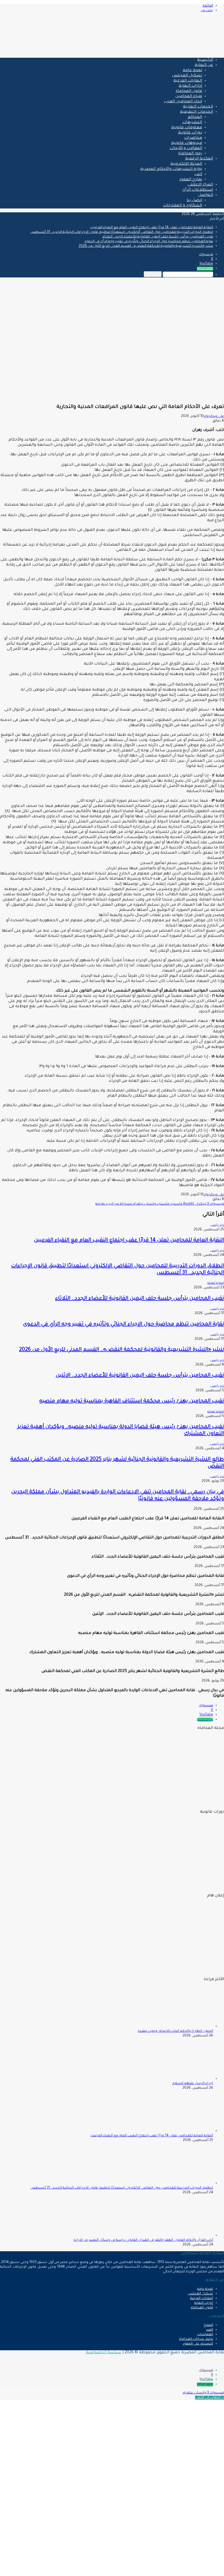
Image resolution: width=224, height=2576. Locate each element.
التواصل (206, 195)
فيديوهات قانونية (187, 143)
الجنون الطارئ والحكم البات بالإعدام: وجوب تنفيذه (175, 2031)
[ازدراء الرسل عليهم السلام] (183, 2079)
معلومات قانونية (187, 128)
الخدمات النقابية (198, 107)
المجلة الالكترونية (186, 164)
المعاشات (205, 2335)
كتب (198, 175)
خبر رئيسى (217, 1225)
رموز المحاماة (190, 154)
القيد (210, 2330)
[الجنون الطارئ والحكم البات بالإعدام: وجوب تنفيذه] (183, 2027)
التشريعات (192, 123)
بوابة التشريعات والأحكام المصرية (171, 169)
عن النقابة (204, 65)
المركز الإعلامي (200, 185)
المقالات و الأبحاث (186, 149)
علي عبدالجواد (214, 416)
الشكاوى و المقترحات (183, 206)
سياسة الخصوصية (104, 2353)
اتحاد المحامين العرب (183, 102)
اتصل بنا (194, 201)
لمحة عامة (192, 71)
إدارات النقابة (190, 86)
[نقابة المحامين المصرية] (160, 51)
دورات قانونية (190, 133)
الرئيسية (205, 60)
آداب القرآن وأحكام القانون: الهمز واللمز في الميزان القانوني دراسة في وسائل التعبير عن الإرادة (143, 2240)
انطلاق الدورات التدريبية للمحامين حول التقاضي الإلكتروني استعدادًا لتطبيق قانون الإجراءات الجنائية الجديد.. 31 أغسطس (122, 232)
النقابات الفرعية (188, 81)
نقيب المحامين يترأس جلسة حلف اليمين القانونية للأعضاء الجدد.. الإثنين (140, 1376)
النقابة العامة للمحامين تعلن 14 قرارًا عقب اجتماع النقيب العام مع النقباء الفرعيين (151, 228)
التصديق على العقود (198, 2344)
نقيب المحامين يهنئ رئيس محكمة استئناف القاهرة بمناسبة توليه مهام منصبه (132, 1401)
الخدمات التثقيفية (197, 112)
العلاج (208, 2325)
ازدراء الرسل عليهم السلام (193, 2084)
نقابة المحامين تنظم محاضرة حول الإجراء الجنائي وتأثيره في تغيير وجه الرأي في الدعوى (149, 242)
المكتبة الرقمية (199, 159)
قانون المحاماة (189, 91)
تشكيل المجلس (187, 76)
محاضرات (193, 138)
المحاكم (195, 117)
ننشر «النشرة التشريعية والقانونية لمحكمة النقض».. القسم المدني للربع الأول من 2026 (146, 246)
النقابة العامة (216, 1283)
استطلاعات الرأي (198, 190)
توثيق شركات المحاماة (196, 2339)
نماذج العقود (191, 180)
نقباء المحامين (189, 97)
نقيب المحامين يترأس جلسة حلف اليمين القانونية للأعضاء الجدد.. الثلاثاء (158, 237)
